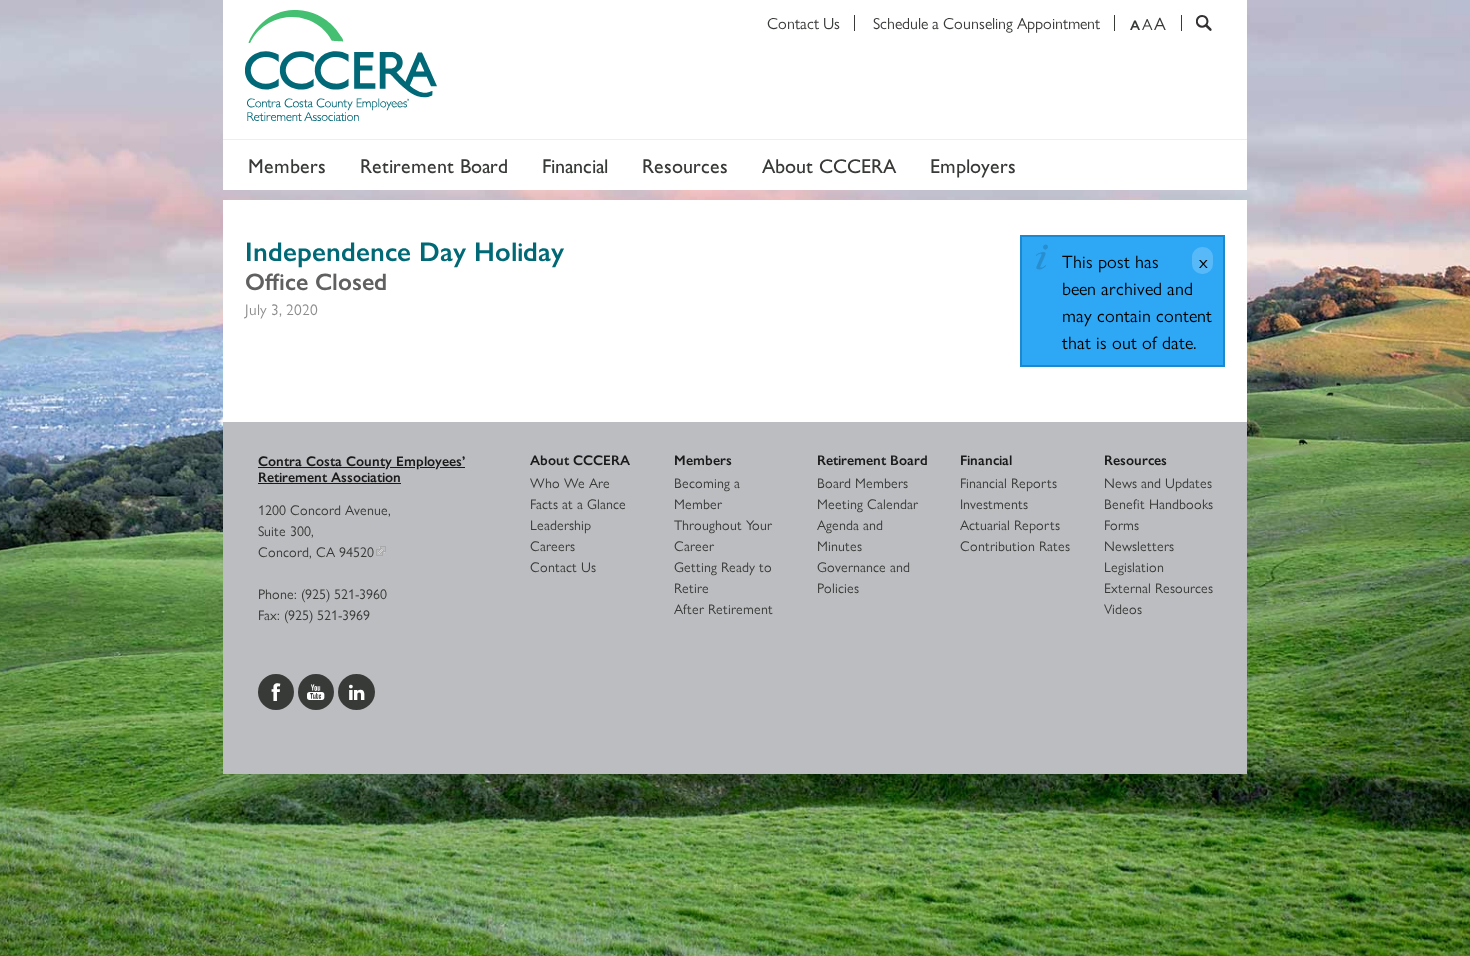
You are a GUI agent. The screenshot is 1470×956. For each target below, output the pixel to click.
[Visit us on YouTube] (318, 689)
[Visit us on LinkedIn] (356, 689)
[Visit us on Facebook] (278, 689)
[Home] (735, 70)
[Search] (1196, 23)
